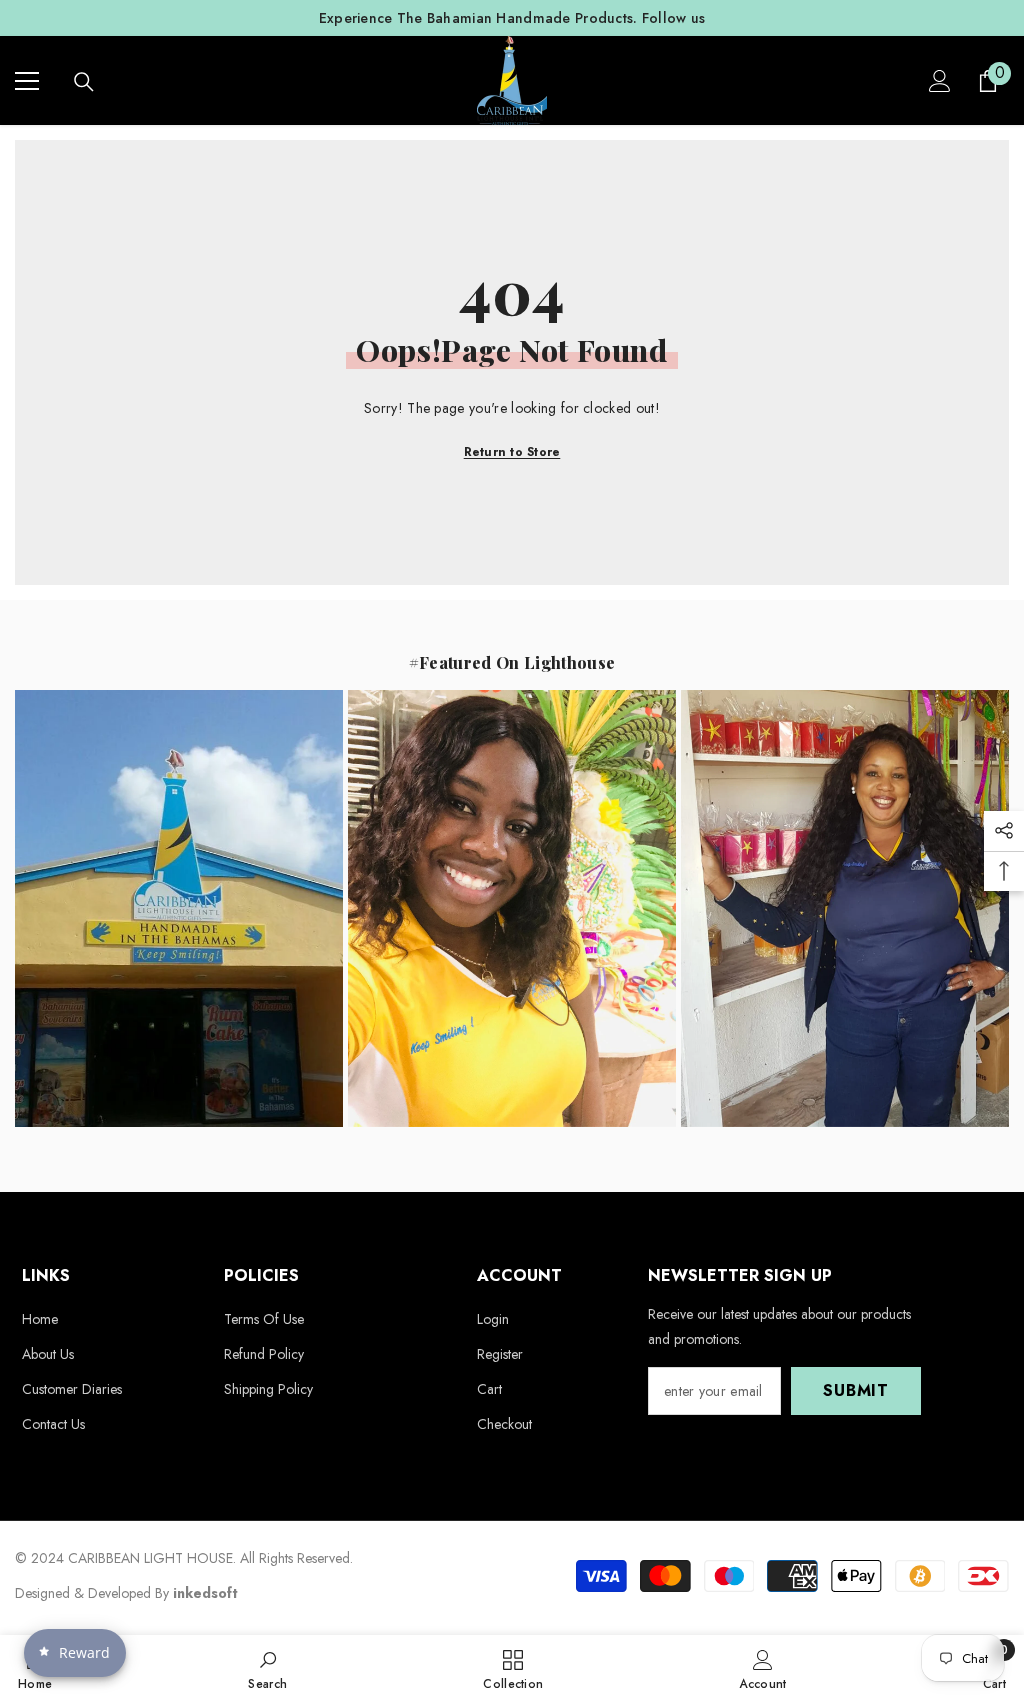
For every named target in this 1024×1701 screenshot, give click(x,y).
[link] (267, 1668)
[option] (512, 18)
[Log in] (940, 81)
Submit (856, 1390)
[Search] (84, 82)
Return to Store (512, 452)
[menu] (27, 81)
